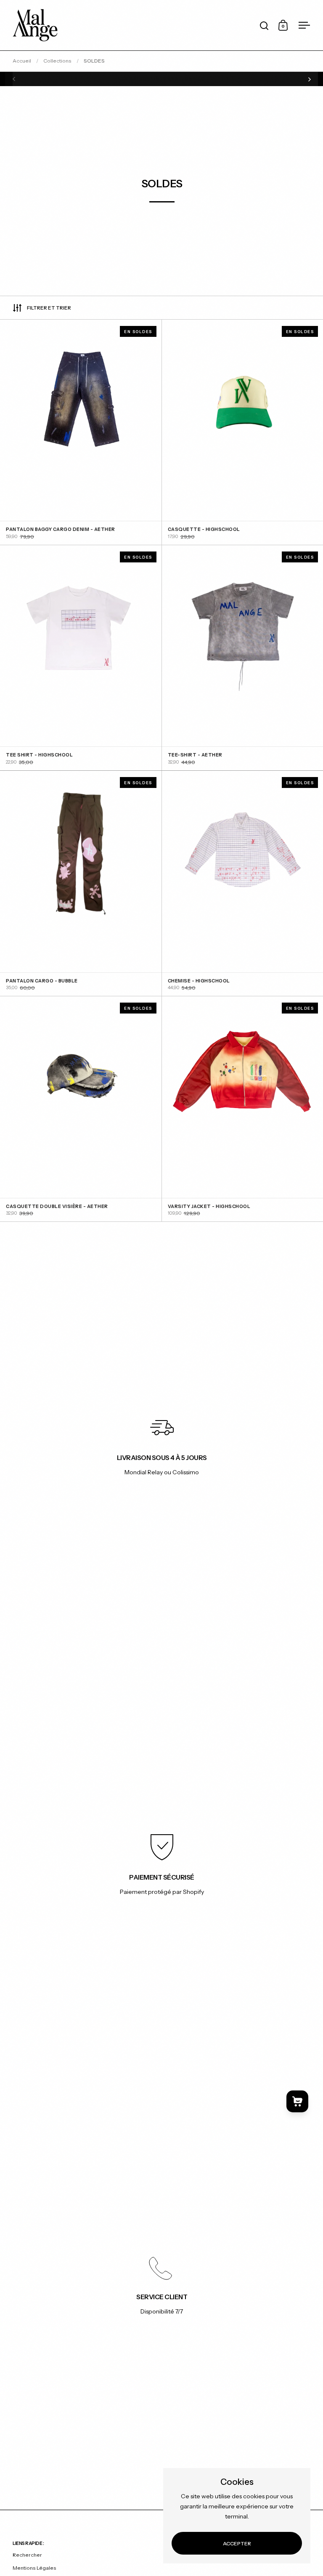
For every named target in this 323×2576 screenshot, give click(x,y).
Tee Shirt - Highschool (81, 658)
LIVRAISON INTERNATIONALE (162, 79)
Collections (57, 61)
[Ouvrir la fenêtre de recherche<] (264, 25)
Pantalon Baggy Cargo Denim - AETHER (81, 432)
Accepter (237, 2543)
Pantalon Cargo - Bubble (81, 883)
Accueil (22, 61)
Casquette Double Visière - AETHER (81, 1109)
